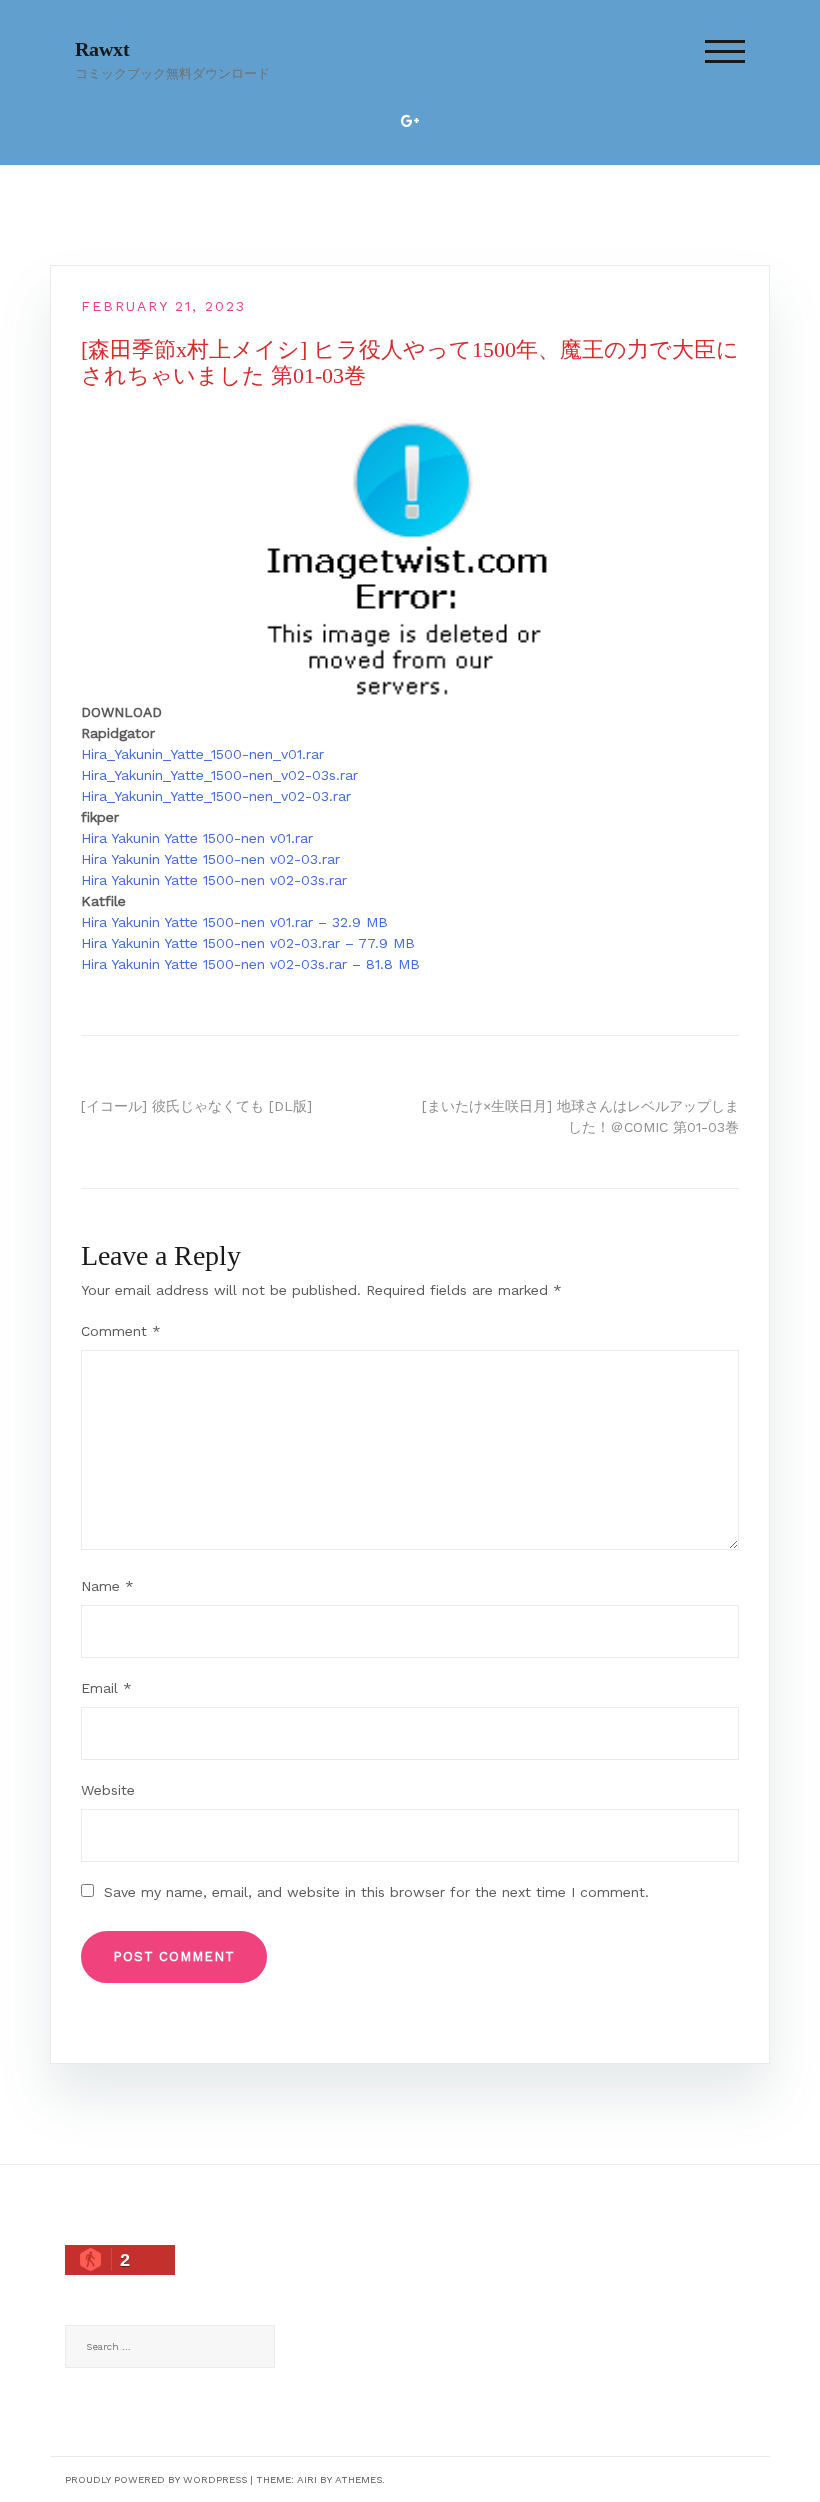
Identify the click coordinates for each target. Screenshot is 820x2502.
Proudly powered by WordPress (156, 2479)
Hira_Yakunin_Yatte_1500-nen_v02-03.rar (216, 796)
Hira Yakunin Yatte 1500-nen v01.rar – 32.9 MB (234, 922)
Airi (307, 2479)
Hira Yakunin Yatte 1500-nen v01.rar (197, 838)
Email (106, 1688)
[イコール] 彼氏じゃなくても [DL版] (196, 1106)
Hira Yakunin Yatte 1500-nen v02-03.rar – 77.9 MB (248, 943)
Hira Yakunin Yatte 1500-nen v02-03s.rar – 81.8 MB (250, 964)
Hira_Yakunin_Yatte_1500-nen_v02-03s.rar (219, 775)
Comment (121, 1331)
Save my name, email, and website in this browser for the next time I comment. (376, 1892)
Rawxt (102, 49)
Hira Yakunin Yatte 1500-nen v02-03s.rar (214, 880)
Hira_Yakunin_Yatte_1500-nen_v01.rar (202, 754)
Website (108, 1790)
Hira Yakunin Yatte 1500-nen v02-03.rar (210, 859)
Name (107, 1586)
